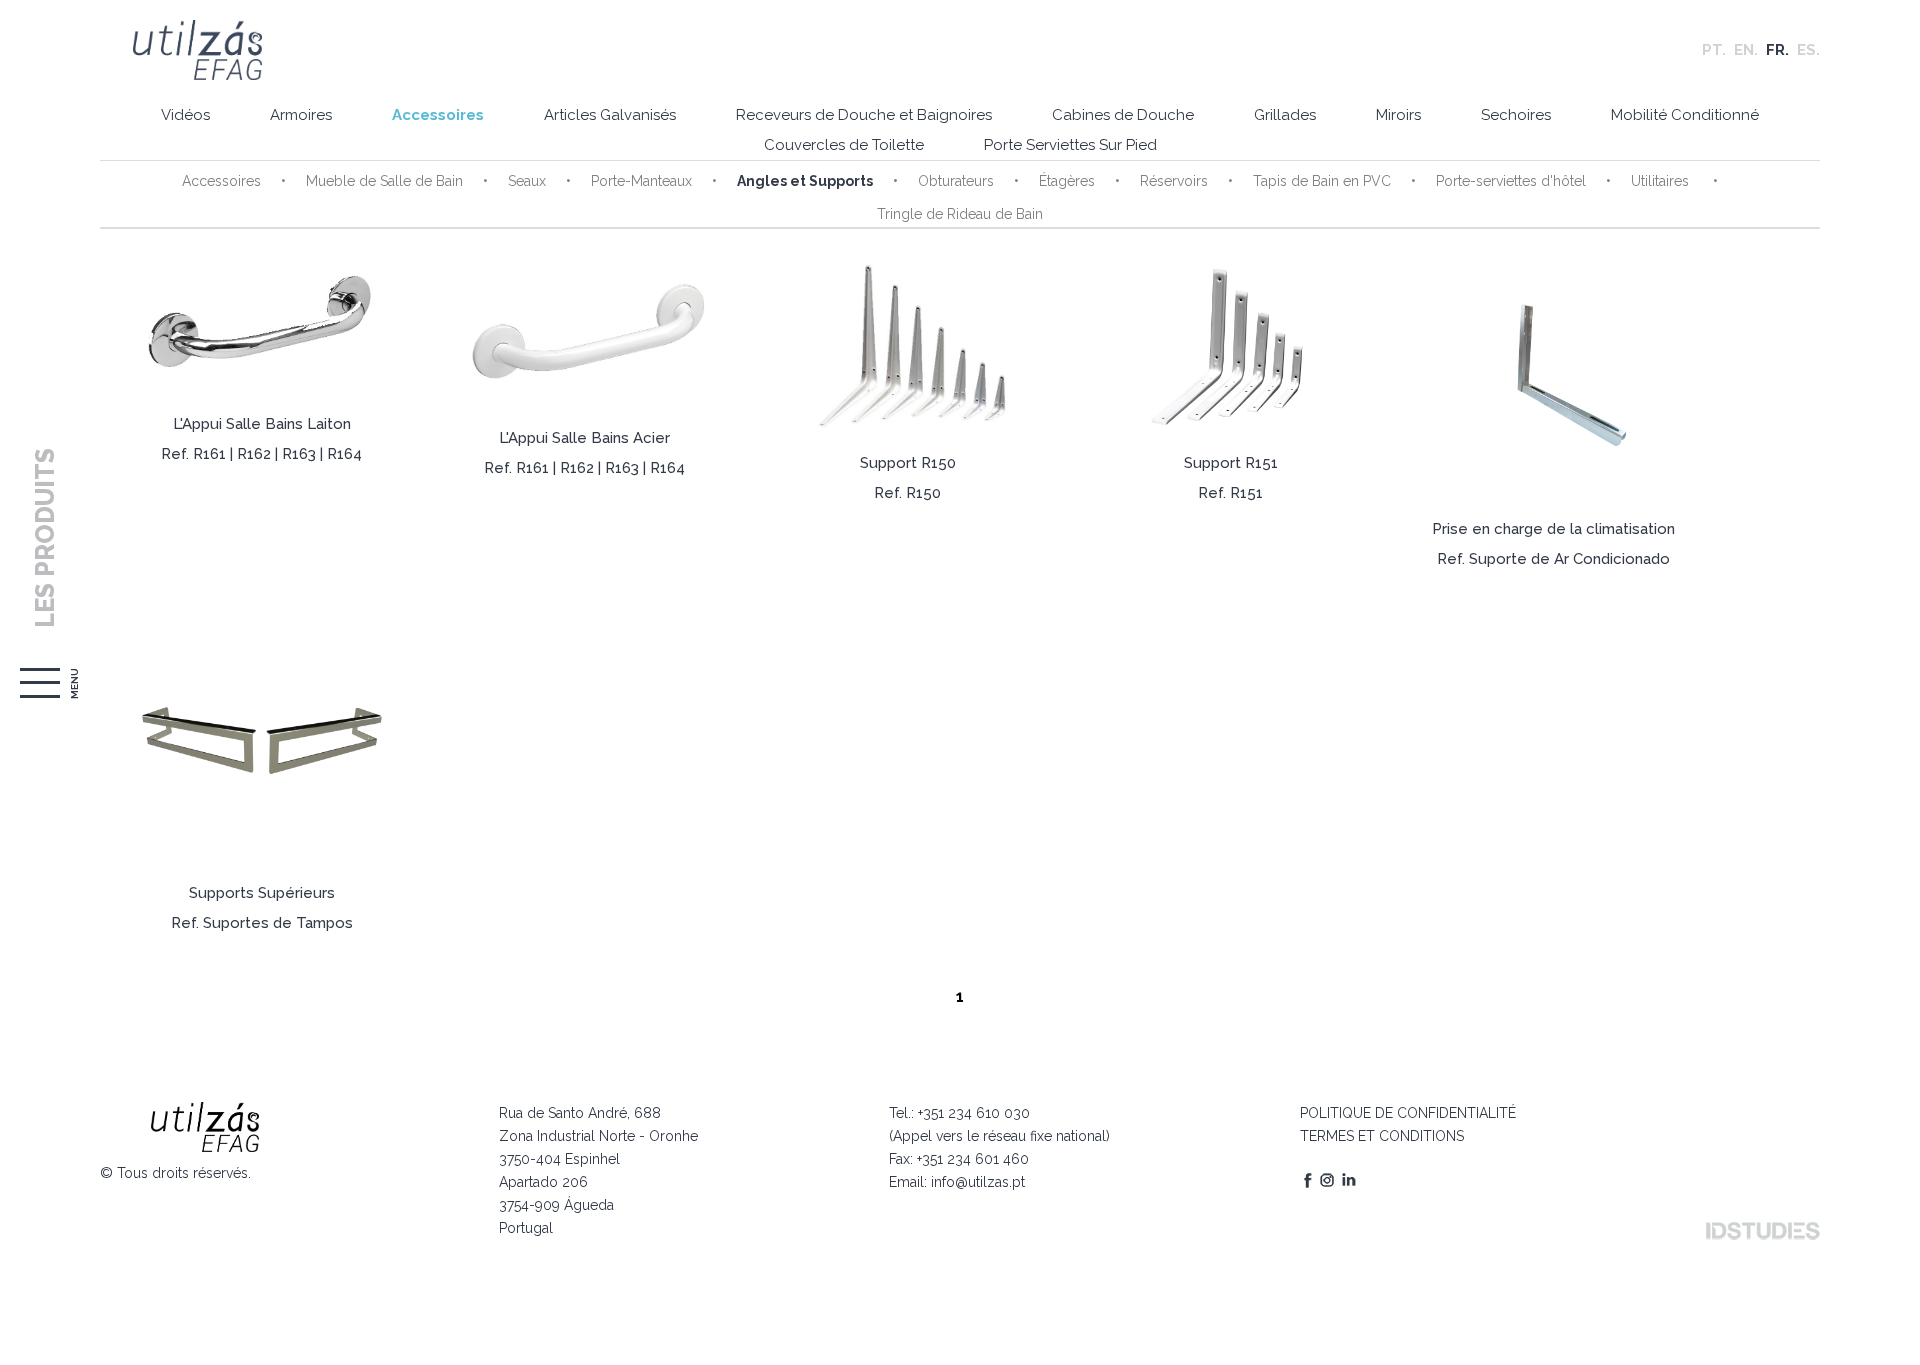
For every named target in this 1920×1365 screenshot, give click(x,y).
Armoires (301, 115)
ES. (1808, 50)
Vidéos (185, 115)
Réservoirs (1174, 181)
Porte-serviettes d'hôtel (1511, 181)
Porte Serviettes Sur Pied (1070, 145)
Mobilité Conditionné (1685, 115)
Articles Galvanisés (610, 115)
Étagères (1067, 181)
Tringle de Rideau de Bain (960, 214)
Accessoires (438, 115)
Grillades (1285, 115)
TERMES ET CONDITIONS (1382, 1136)
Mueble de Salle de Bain (384, 181)
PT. (1714, 50)
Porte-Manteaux (641, 181)
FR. (1777, 50)
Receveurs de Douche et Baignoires (864, 115)
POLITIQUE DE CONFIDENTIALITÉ (1408, 1113)
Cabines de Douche (1123, 115)
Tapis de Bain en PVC (1322, 181)
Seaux (527, 181)
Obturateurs (956, 181)
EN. (1746, 50)
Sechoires (1516, 115)
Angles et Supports (805, 181)
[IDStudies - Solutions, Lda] (1763, 1231)
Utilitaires (1662, 181)
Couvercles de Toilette (844, 145)
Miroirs (1398, 115)
